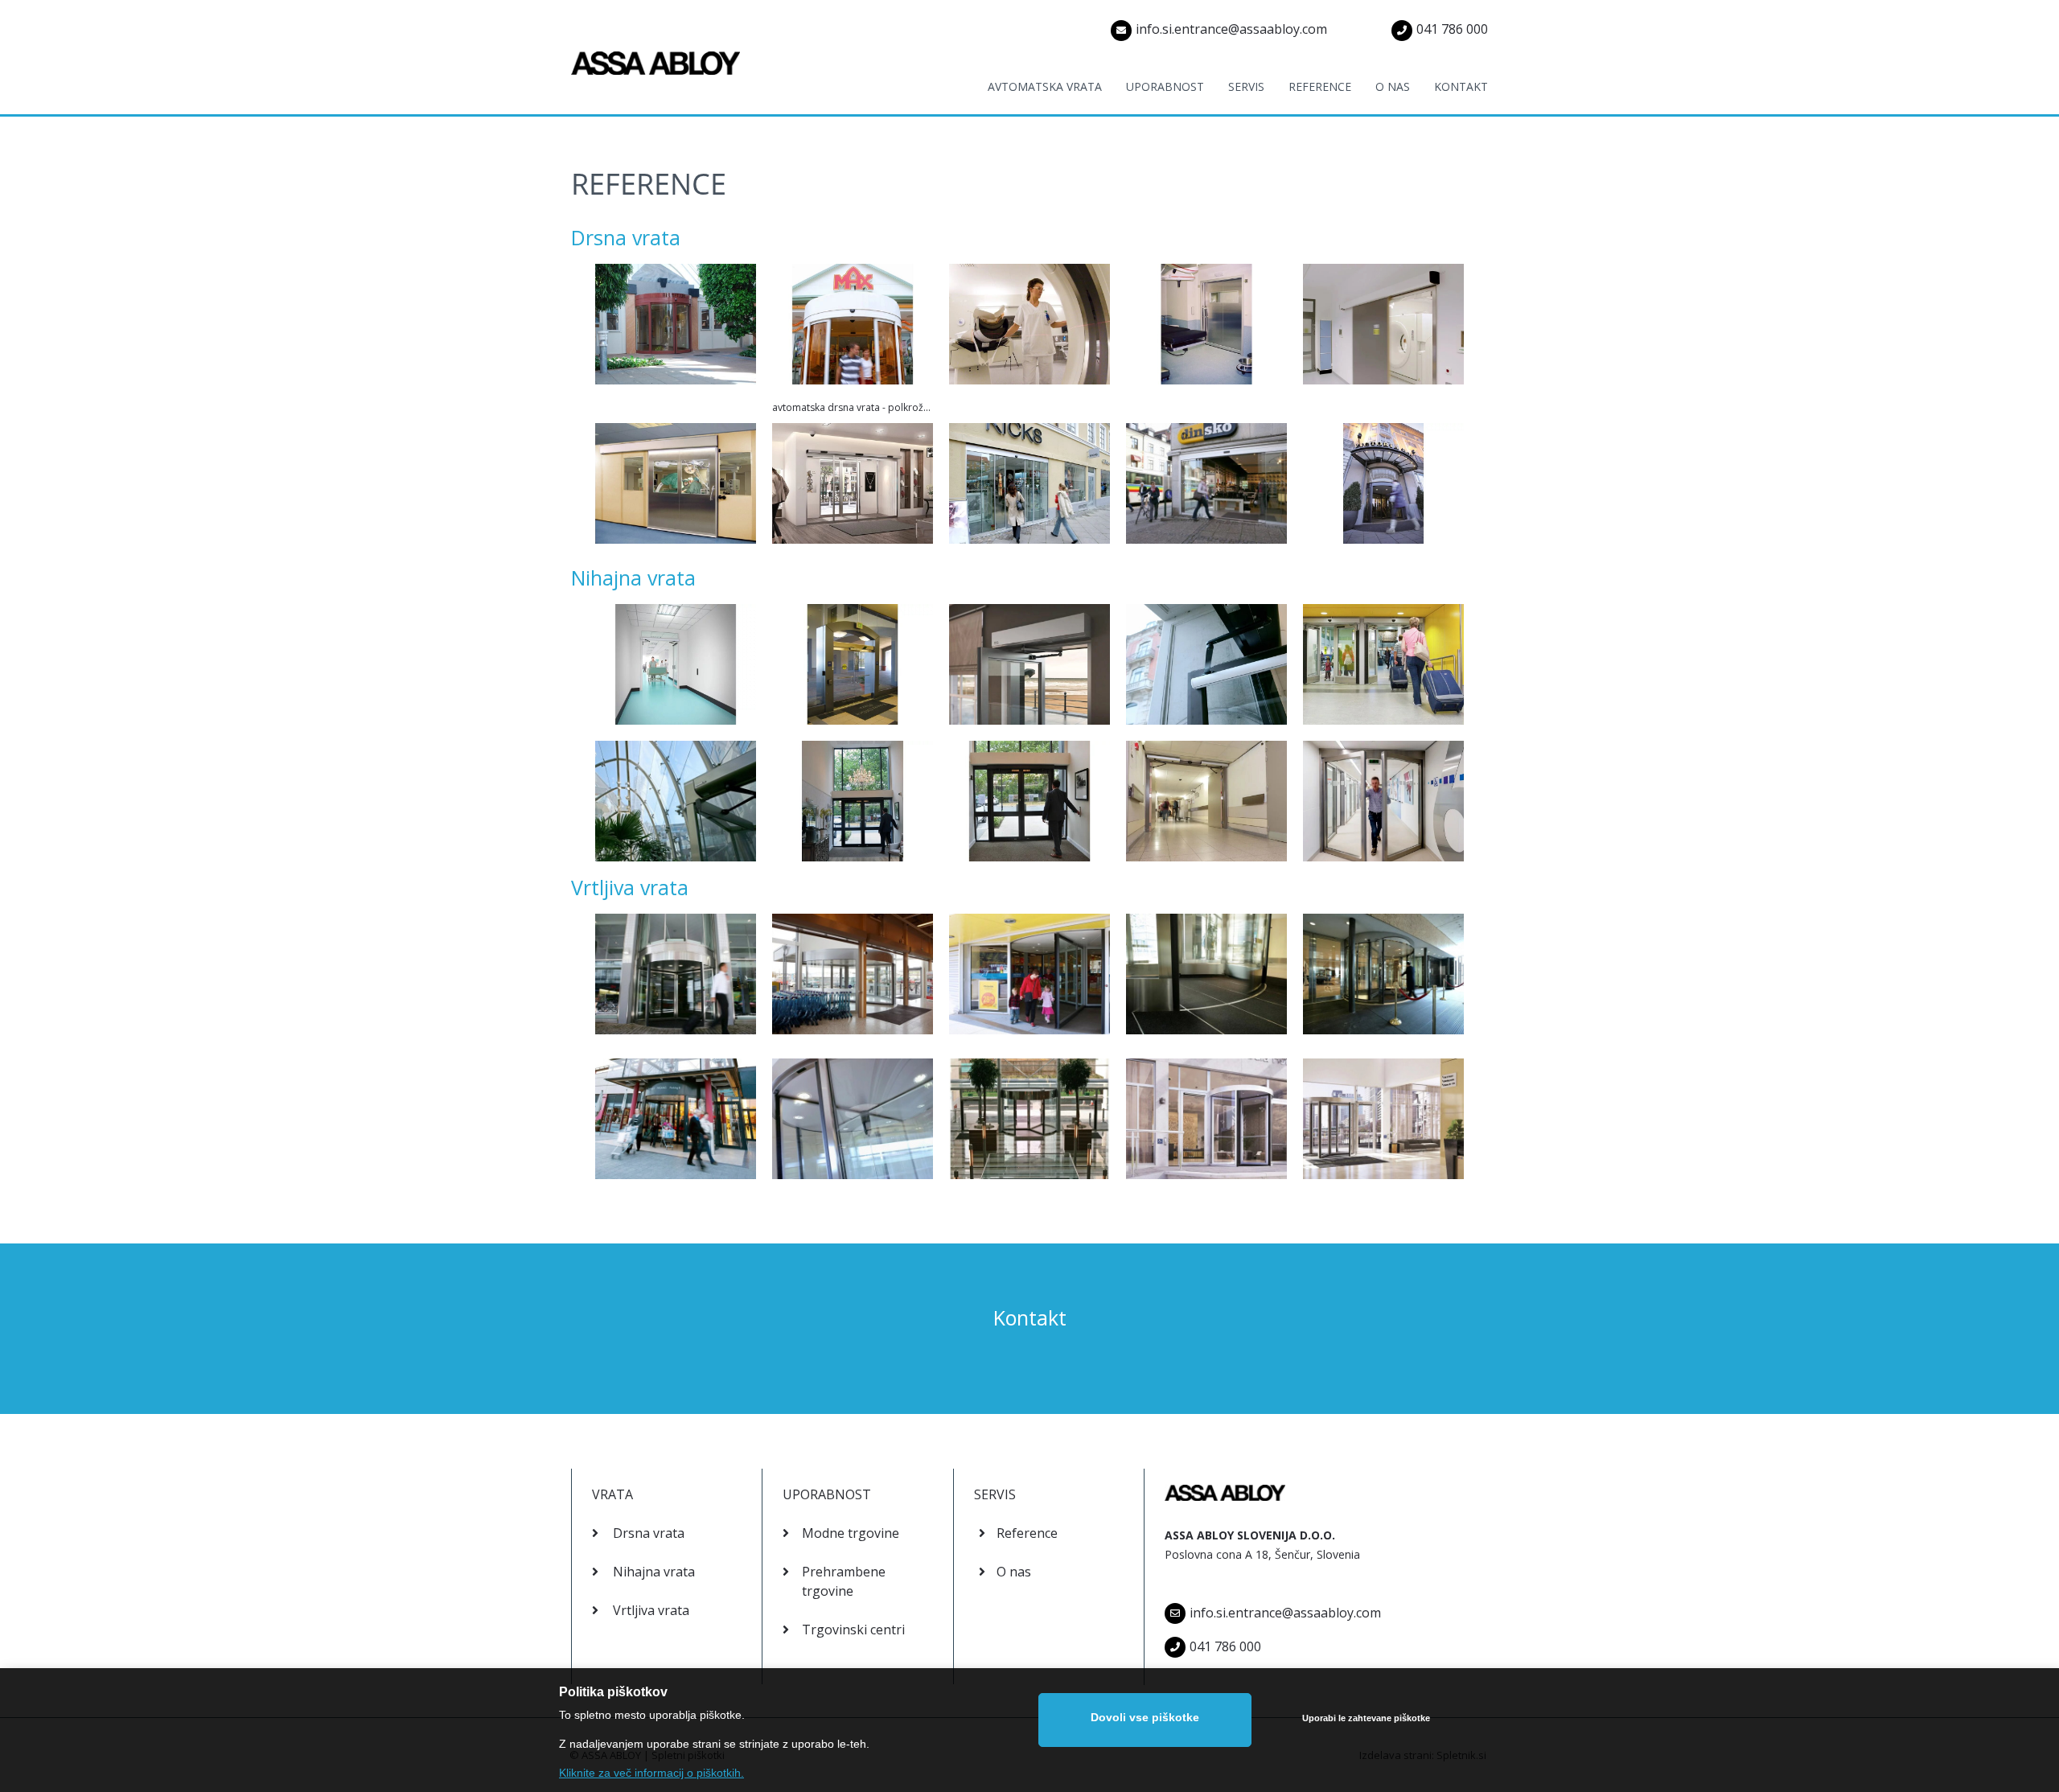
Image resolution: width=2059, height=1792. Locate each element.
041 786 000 (1452, 29)
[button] (676, 328)
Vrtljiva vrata (630, 887)
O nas (1014, 1572)
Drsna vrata (626, 237)
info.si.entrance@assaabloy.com (1231, 29)
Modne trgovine (851, 1533)
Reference (1027, 1533)
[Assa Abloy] (656, 57)
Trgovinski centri (853, 1630)
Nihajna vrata (633, 577)
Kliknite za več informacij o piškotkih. (651, 1773)
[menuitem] (1033, 95)
